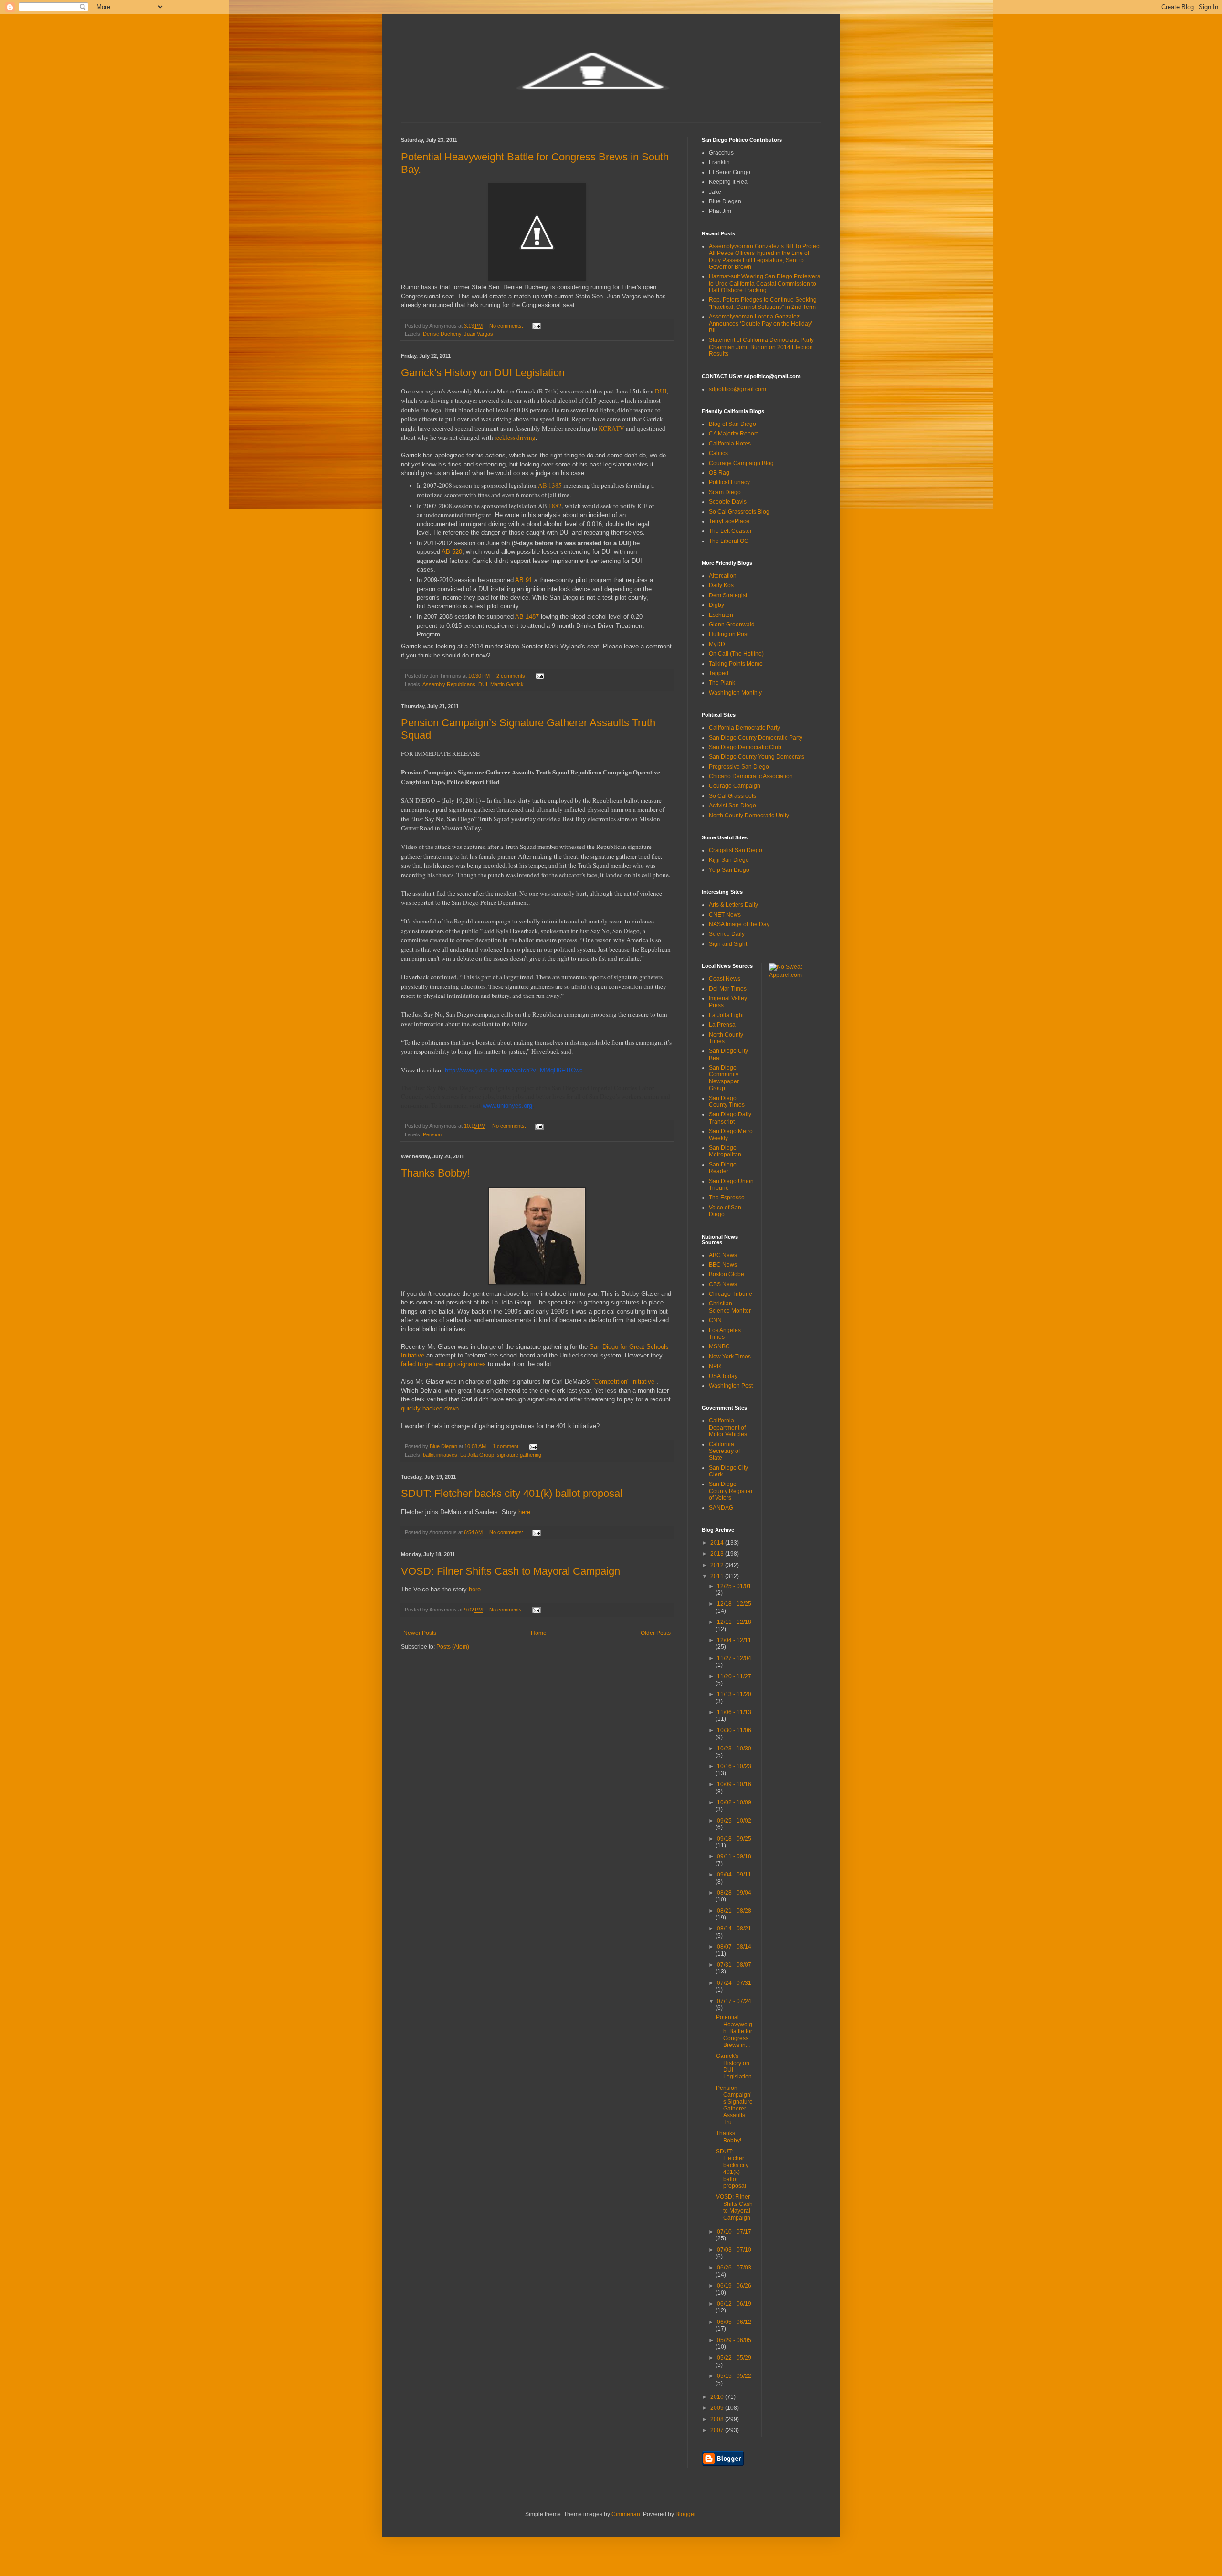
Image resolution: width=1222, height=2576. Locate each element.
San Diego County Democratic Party (756, 738)
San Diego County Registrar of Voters (731, 1491)
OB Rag (719, 473)
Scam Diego (725, 492)
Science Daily (727, 934)
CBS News (723, 1284)
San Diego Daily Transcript (730, 1118)
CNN (715, 1320)
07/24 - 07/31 (734, 1983)
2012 (718, 1565)
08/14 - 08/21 (734, 1929)
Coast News (725, 979)
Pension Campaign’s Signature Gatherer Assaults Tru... (734, 2105)
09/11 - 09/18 (734, 1856)
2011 (718, 1576)
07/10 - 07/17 (734, 2232)
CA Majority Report (733, 434)
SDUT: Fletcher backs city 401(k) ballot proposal (512, 1493)
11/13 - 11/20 (734, 1694)
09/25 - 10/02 (734, 1821)
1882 (555, 506)
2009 (718, 2408)
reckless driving (515, 437)
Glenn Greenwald (732, 625)
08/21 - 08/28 (734, 1911)
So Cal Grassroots (732, 796)
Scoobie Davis (728, 502)
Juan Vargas (479, 334)
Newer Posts (420, 1633)
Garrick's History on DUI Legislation (483, 373)
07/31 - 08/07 (734, 1965)
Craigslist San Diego (736, 850)
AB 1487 (527, 617)
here (524, 1512)
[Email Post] (536, 326)
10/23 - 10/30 (734, 1749)
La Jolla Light (726, 1015)
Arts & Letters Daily (733, 905)
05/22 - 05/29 (734, 2358)
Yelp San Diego (729, 870)
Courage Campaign (735, 786)
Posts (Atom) (453, 1647)
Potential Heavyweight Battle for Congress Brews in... (734, 2031)
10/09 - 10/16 (734, 1784)
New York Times (730, 1357)
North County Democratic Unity (749, 816)
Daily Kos (721, 585)
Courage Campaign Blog (741, 463)
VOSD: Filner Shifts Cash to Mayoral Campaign (511, 1571)
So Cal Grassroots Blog (739, 512)
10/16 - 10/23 (734, 1766)
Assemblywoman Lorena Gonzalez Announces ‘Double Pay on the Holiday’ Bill (761, 323)
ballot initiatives (440, 1455)
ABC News (723, 1255)
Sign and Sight (728, 944)
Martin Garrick (507, 684)
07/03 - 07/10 (734, 2250)
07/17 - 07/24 (734, 2001)
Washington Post (731, 1386)
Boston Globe (727, 1274)
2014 (718, 1543)
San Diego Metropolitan (725, 1151)
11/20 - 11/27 (734, 1676)
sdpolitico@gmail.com (737, 389)
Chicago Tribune (731, 1294)
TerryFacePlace (729, 521)
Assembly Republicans (449, 684)
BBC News (723, 1265)
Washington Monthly (735, 693)
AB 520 (452, 552)
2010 (718, 2397)
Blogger (685, 2514)
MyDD (717, 644)
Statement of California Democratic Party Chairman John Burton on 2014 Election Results (761, 347)
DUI (661, 391)
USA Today (723, 1376)
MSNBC (719, 1346)
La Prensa (722, 1025)
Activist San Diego (732, 806)
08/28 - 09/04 (734, 1893)
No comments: (507, 326)
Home (539, 1633)
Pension (432, 1134)
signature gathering (519, 1455)
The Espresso (727, 1198)
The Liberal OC (729, 541)
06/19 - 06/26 (734, 2286)
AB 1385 (550, 485)
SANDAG (721, 1508)
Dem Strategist (728, 595)
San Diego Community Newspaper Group (724, 1078)
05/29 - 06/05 (734, 2340)
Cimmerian (626, 2514)
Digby (716, 605)
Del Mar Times (728, 989)
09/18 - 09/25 (734, 1839)
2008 (718, 2419)
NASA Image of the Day (739, 924)
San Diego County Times (727, 1102)
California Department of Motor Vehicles (728, 1427)
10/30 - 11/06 (734, 1730)
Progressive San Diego (739, 767)
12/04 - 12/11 (734, 1640)
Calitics (718, 453)
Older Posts (656, 1633)
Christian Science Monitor (730, 1307)
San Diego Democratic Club (745, 747)
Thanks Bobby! (436, 1173)
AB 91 (524, 580)
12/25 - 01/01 (734, 1586)
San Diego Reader (723, 1168)
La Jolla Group (477, 1455)
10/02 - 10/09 (734, 1802)
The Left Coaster (730, 531)
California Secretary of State (724, 1451)
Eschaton (721, 615)
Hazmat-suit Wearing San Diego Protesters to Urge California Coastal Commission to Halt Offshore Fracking (764, 283)
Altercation (723, 576)
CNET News (725, 915)
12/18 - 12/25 (734, 1604)
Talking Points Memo (736, 664)
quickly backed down (430, 1408)
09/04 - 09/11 (734, 1875)
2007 (718, 2430)
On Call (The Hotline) (736, 654)
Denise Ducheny (442, 334)
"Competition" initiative (624, 1382)
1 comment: (507, 1446)
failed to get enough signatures (443, 1364)
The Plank (722, 683)
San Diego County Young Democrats (757, 757)
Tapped (719, 673)
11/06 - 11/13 (734, 1712)
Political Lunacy (729, 482)
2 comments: (512, 676)
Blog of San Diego (732, 424)
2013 (718, 1554)
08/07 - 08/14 (734, 1947)
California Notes (730, 444)
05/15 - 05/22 (734, 2376)
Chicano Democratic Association (751, 776)
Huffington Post (729, 634)
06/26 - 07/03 (734, 2268)
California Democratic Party (744, 728)
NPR (715, 1366)
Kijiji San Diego (729, 860)
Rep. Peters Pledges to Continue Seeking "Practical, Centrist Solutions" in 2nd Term (763, 303)
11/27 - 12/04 (734, 1658)
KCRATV (611, 428)
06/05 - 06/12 (734, 2322)
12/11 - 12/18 (734, 1622)
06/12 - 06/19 (734, 2304)
